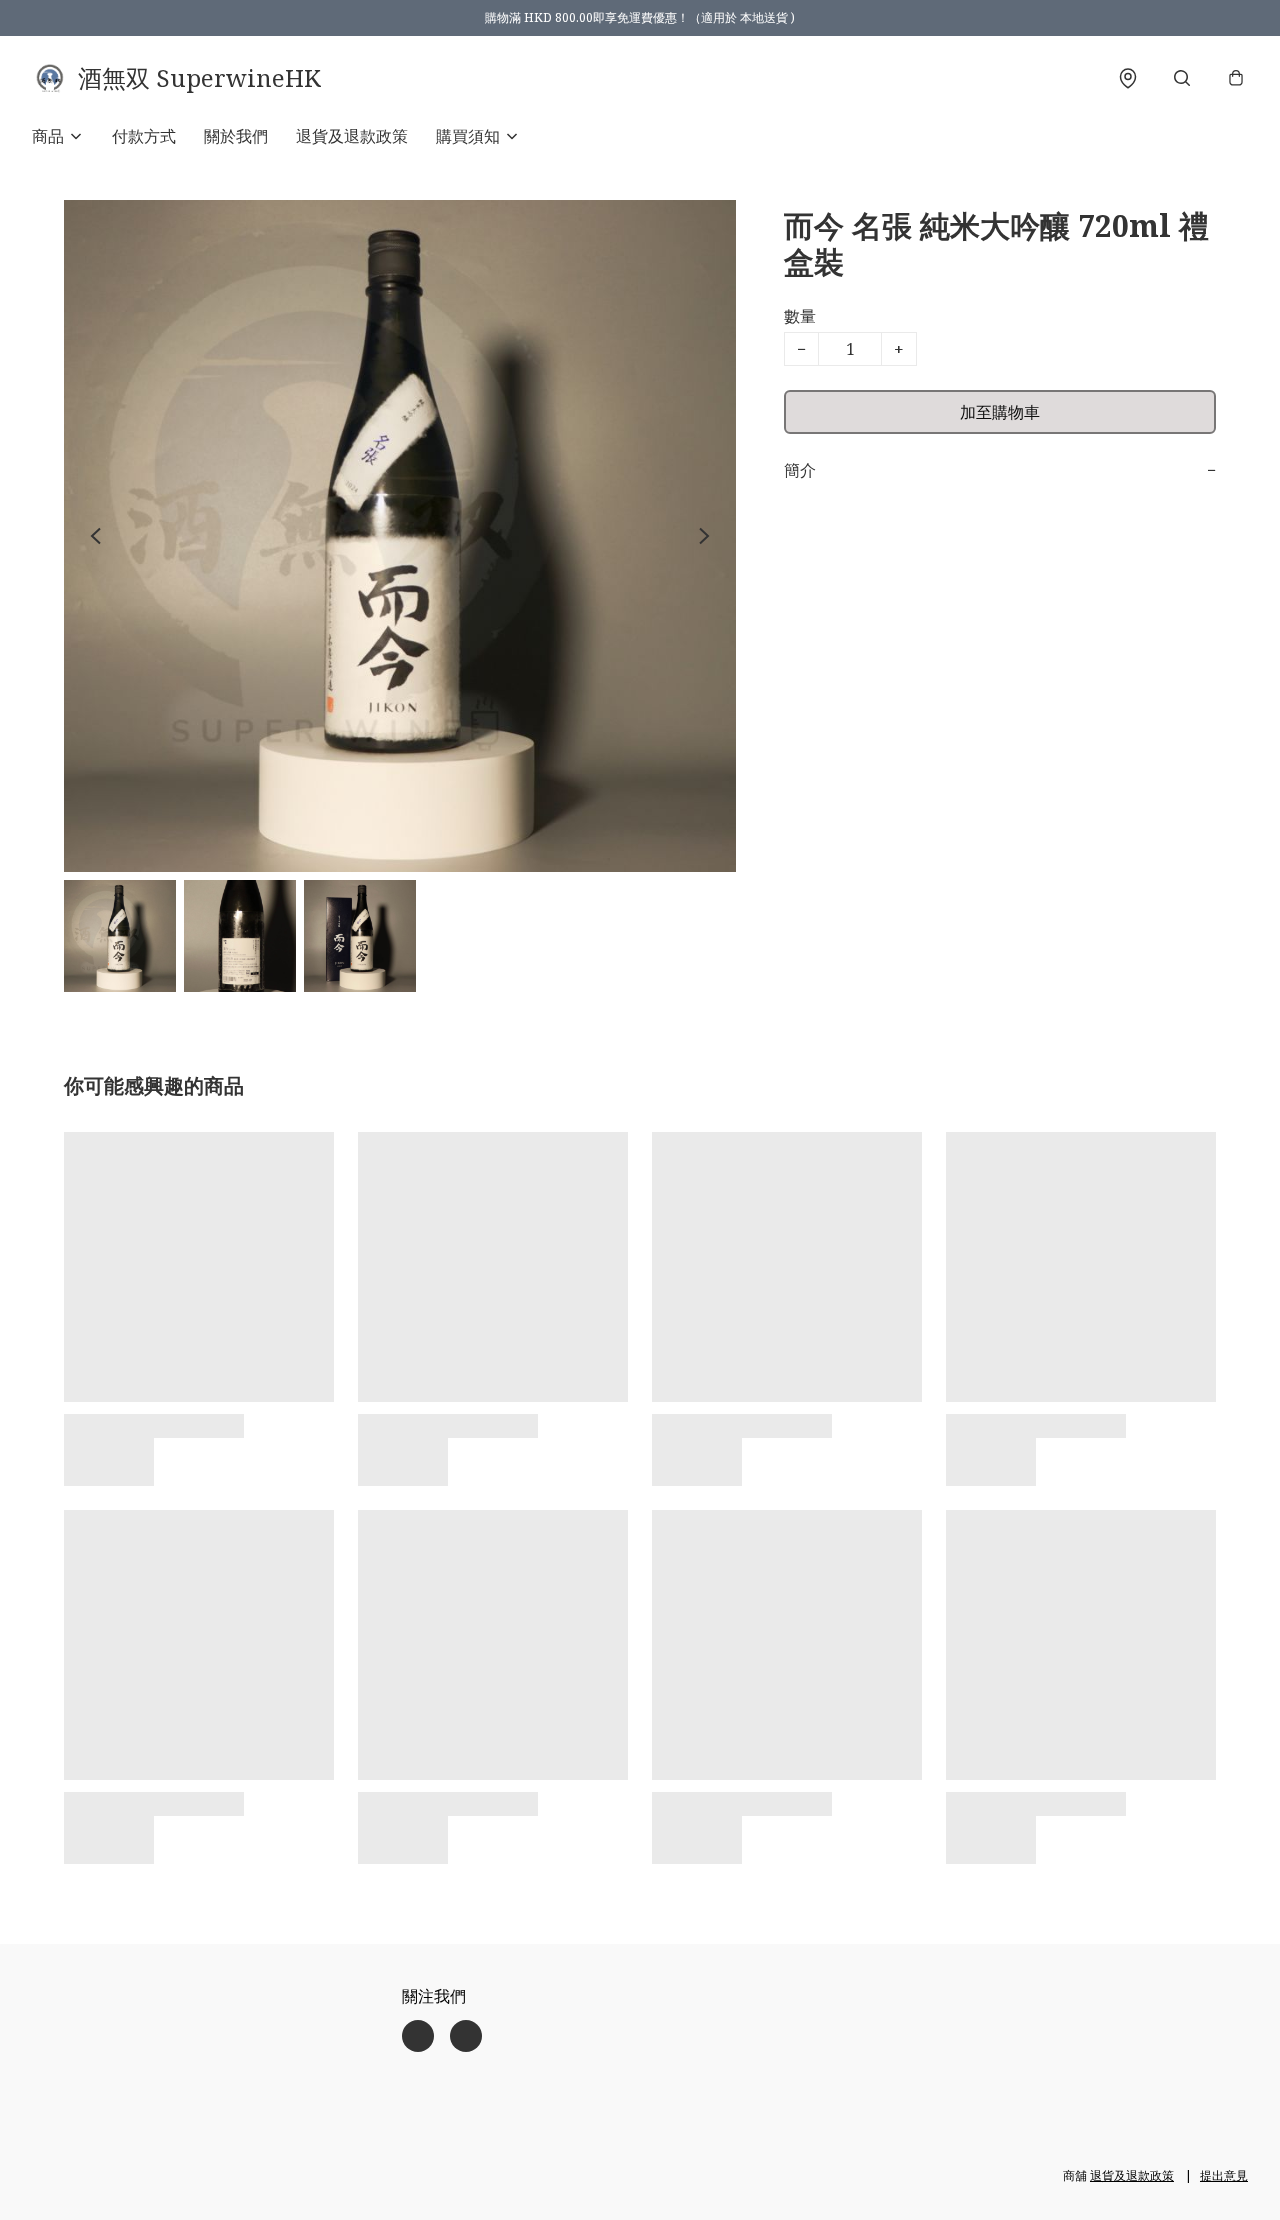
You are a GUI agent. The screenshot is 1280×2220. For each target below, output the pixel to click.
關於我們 (236, 136)
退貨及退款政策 (352, 136)
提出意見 (1224, 2175)
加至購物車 (1000, 412)
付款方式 (144, 136)
